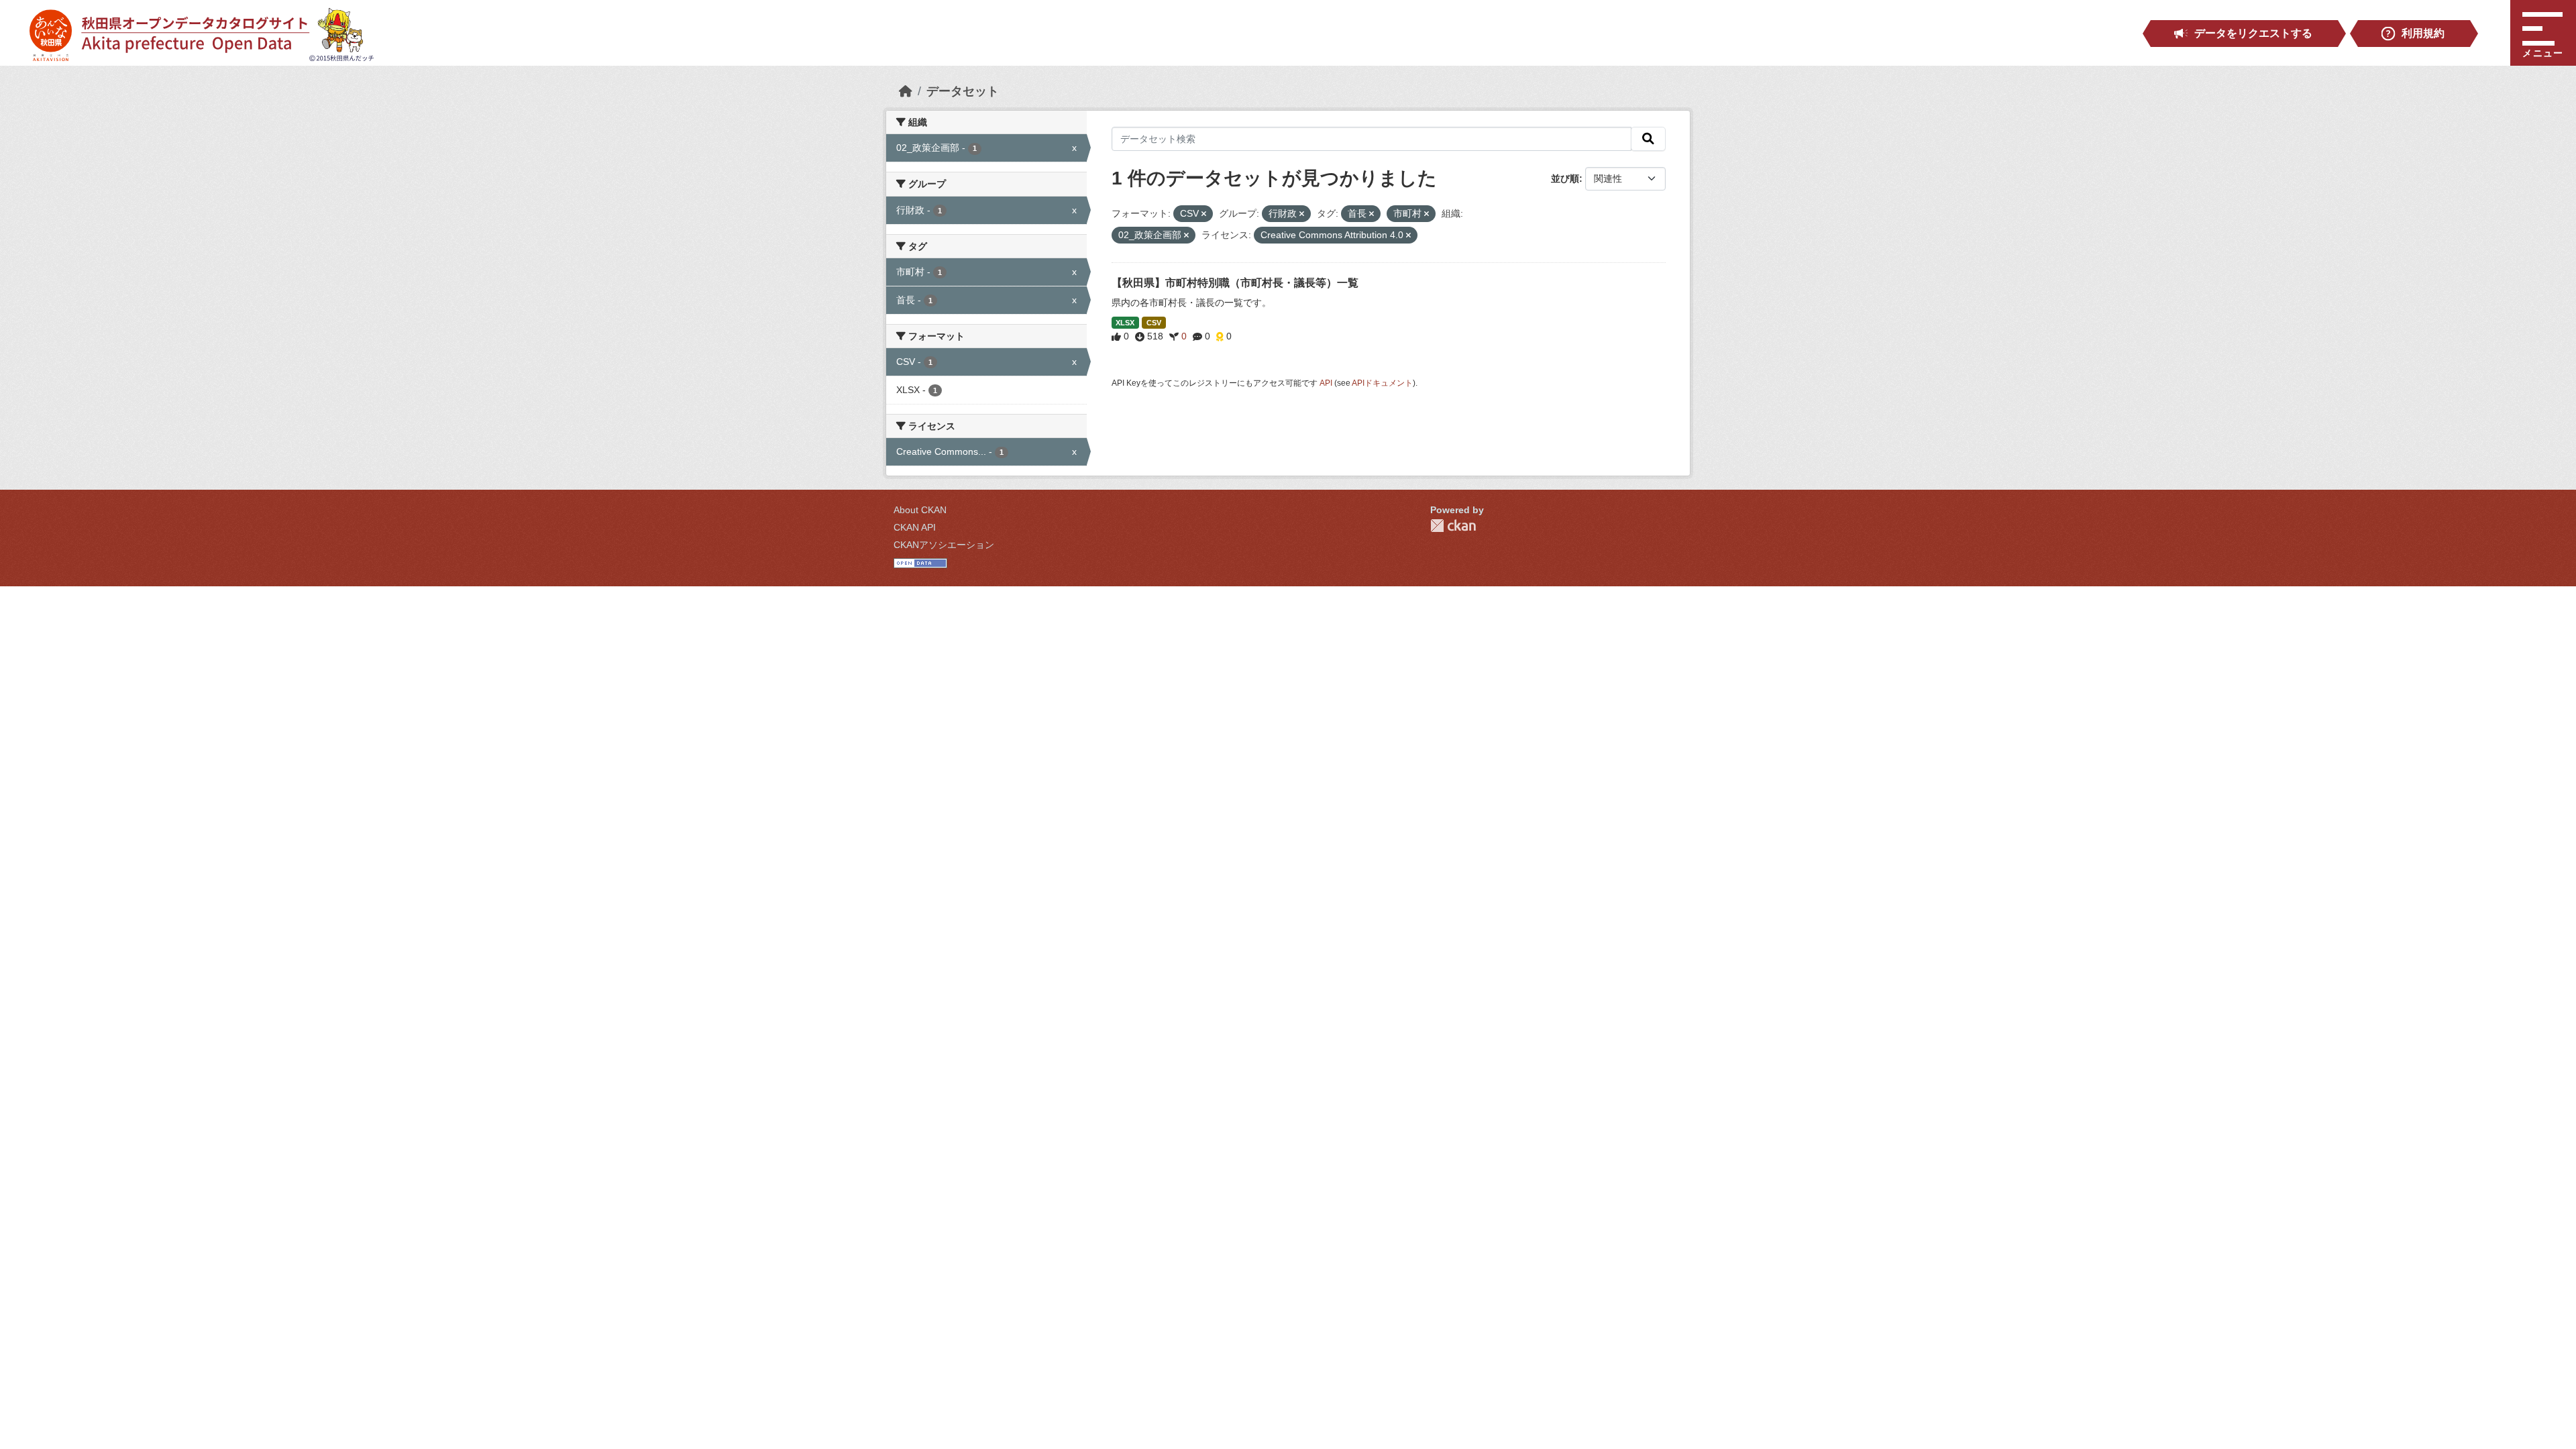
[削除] (1204, 214)
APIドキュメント (1382, 383)
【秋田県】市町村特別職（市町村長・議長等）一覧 (1235, 283)
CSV (1154, 323)
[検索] (1648, 139)
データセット (963, 91)
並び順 (1565, 178)
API (1326, 383)
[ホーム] (906, 91)
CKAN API (915, 527)
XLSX (1125, 323)
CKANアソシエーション (944, 545)
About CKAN (920, 510)
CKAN (1453, 526)
